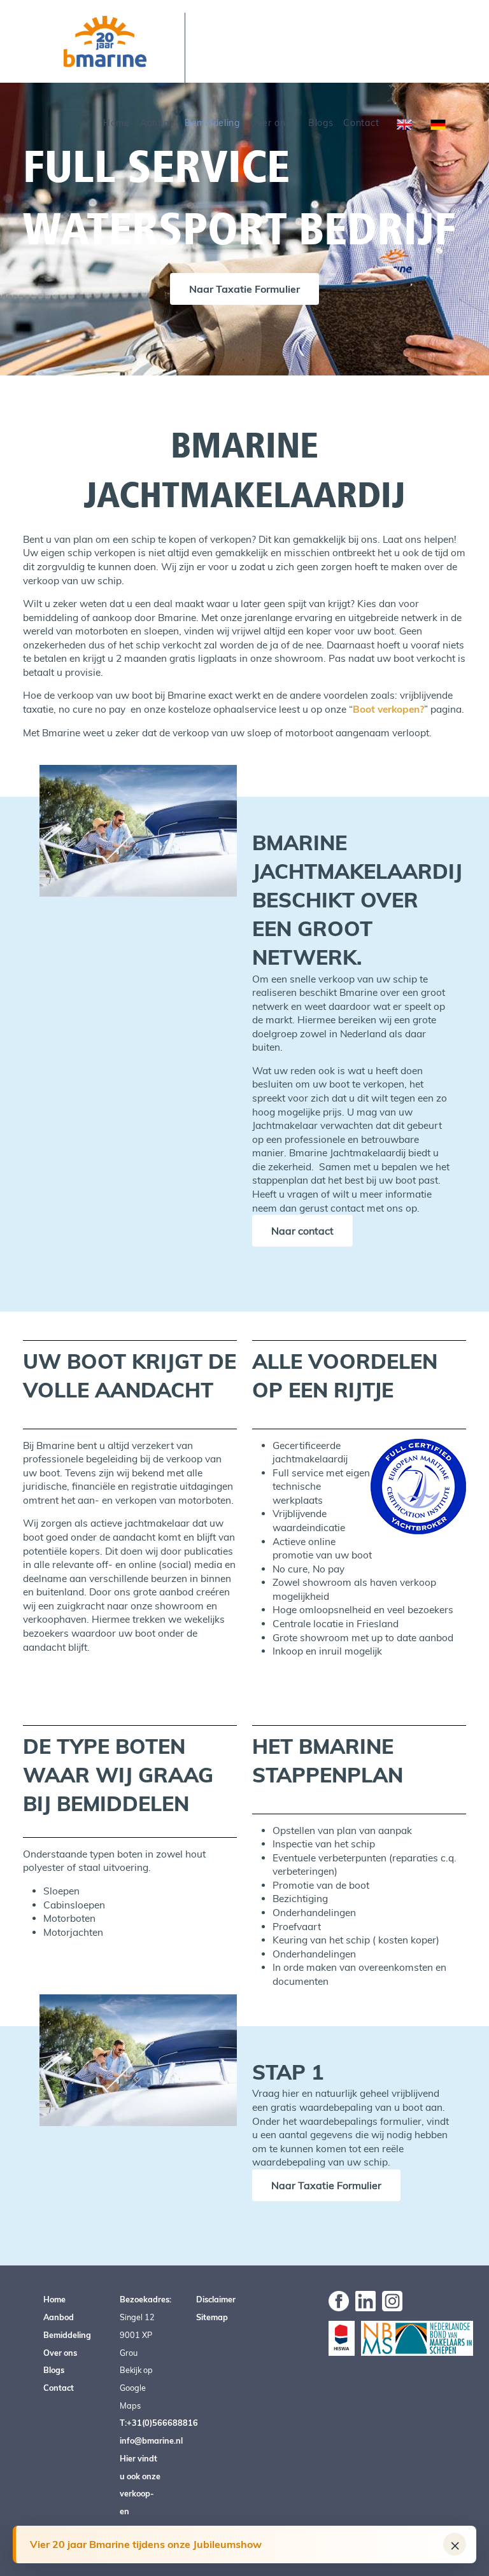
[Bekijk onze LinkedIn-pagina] (365, 2300)
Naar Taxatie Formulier (244, 289)
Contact (361, 123)
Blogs (321, 123)
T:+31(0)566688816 (159, 2423)
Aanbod (157, 123)
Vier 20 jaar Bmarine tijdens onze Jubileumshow (146, 2544)
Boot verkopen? (388, 709)
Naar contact (302, 1231)
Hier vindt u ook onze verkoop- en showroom (140, 2494)
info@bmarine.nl (151, 2440)
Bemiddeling (212, 123)
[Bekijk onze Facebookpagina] (339, 2300)
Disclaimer (216, 2299)
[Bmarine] (105, 41)
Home (117, 123)
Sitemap (212, 2317)
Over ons (271, 123)
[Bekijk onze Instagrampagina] (392, 2300)
